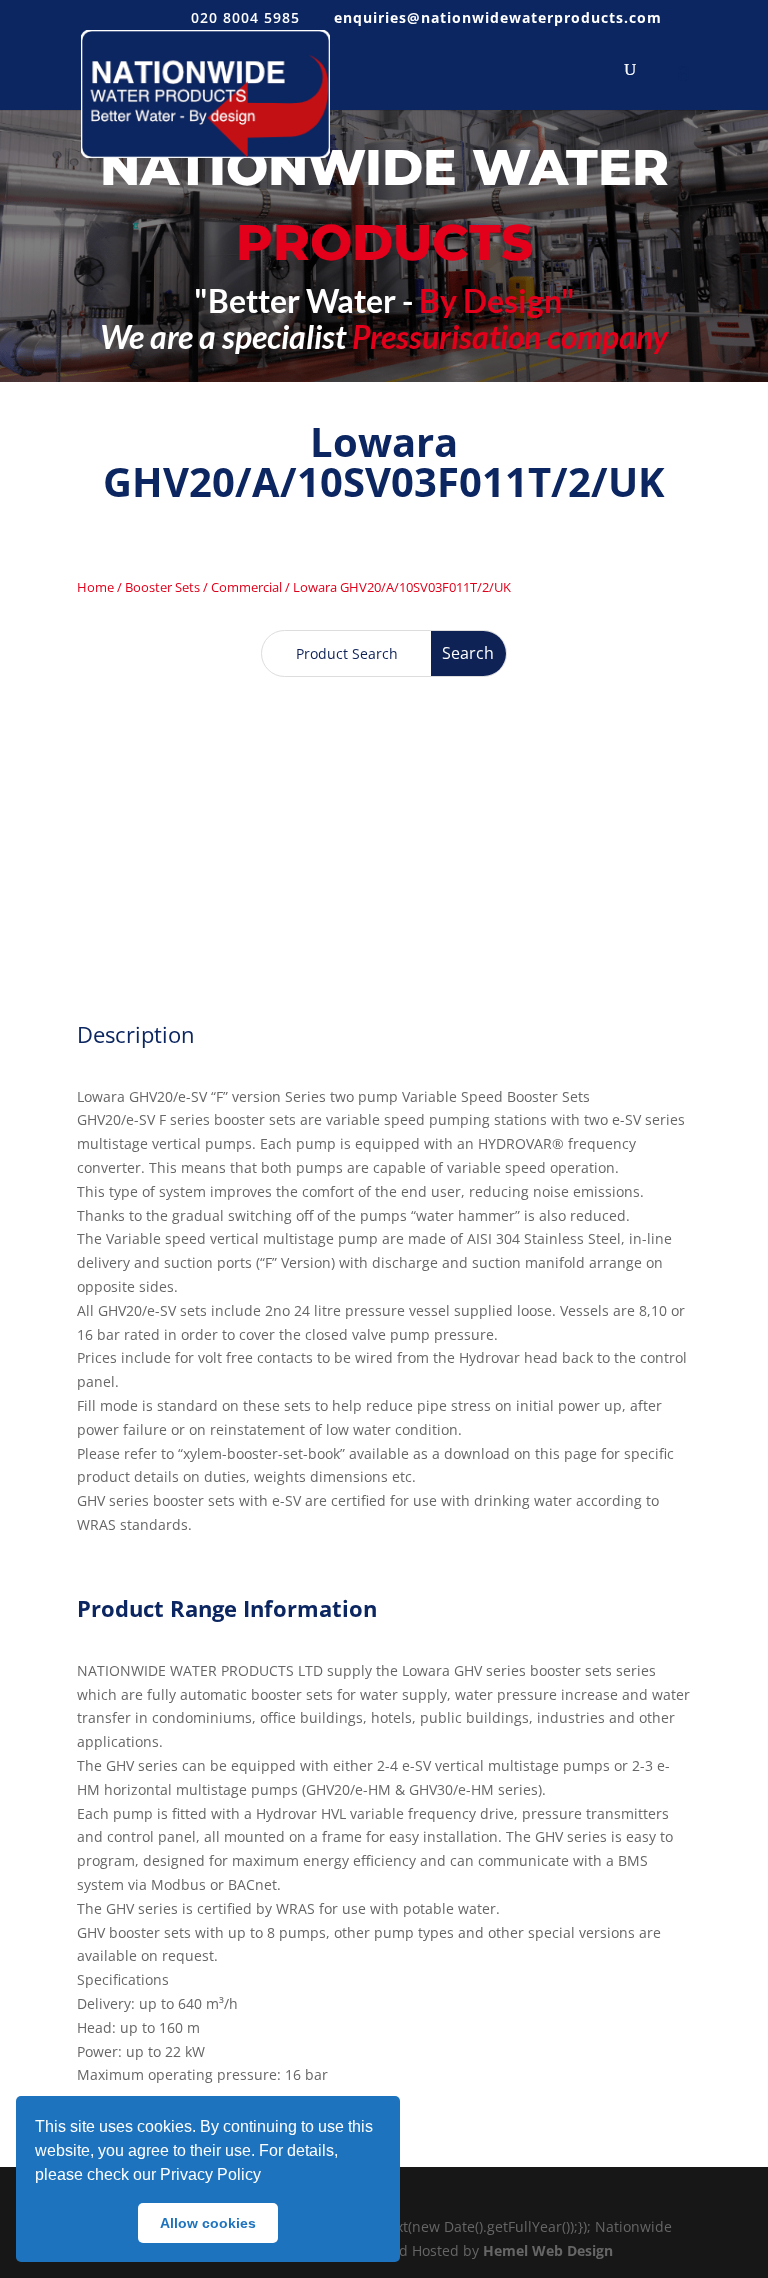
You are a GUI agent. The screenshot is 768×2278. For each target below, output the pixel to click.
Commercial (246, 587)
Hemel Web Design (548, 2250)
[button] (268, 2177)
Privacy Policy (210, 2174)
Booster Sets (162, 587)
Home (95, 587)
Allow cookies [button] (208, 2223)
